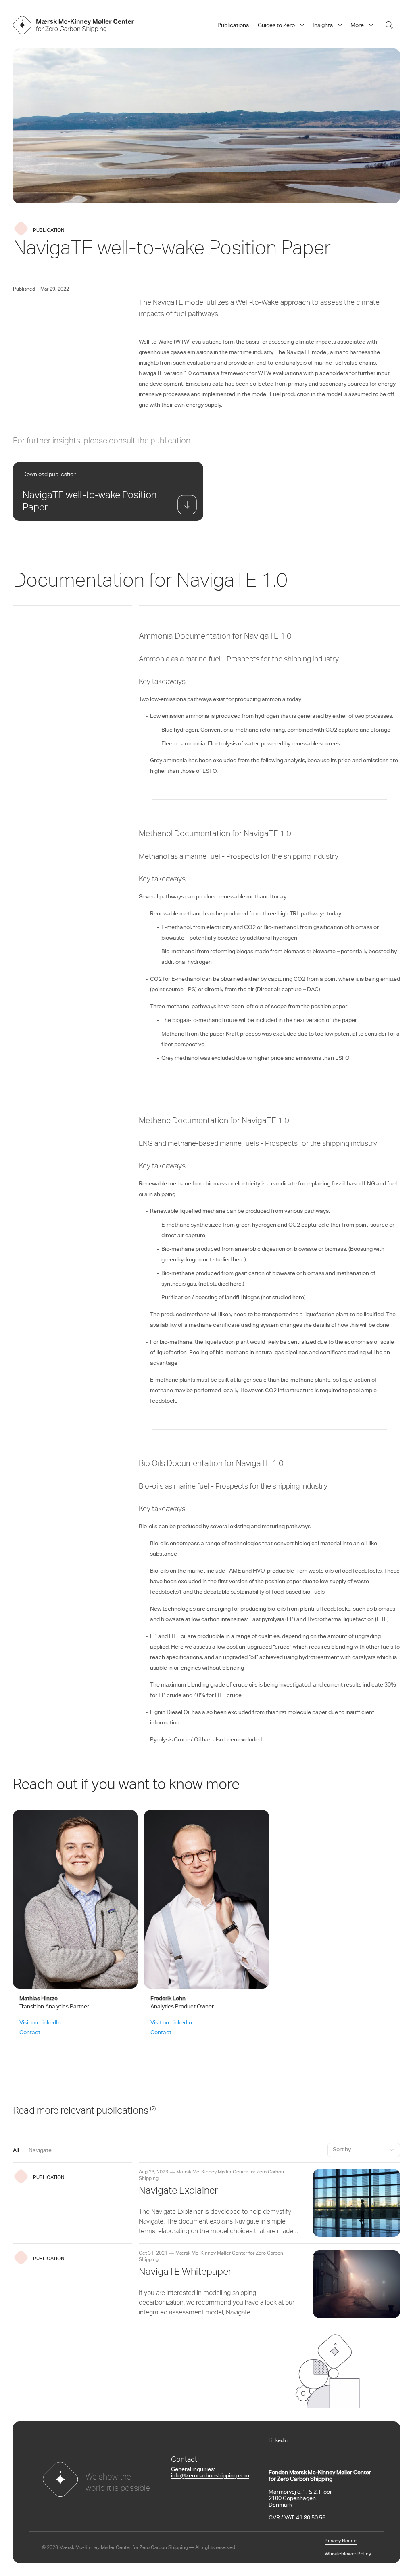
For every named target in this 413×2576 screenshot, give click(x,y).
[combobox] (364, 2150)
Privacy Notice (341, 2541)
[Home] (73, 25)
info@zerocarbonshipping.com (210, 2476)
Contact (30, 2033)
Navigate (40, 2151)
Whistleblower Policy (348, 2554)
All (16, 2151)
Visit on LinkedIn (40, 2023)
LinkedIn (278, 2441)
